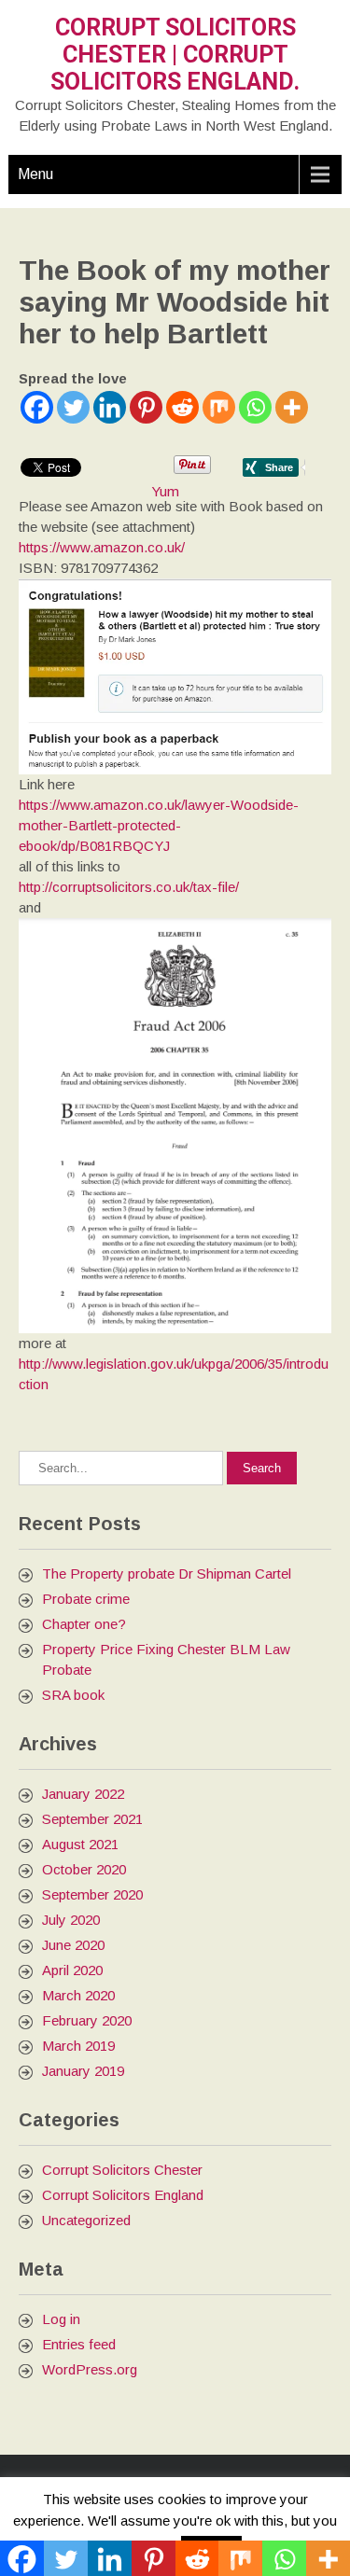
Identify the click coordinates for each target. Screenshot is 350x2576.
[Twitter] (73, 407)
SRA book (73, 1695)
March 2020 (78, 1995)
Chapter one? (84, 1624)
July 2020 (71, 1920)
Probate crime (86, 1599)
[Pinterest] (146, 407)
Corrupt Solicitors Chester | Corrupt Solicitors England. (175, 55)
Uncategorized (86, 2220)
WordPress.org (90, 2369)
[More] (292, 407)
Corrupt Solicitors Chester (122, 2170)
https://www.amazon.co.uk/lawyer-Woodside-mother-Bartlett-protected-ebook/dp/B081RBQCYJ (159, 825)
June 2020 (73, 1945)
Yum (165, 491)
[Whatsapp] (255, 407)
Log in (61, 2319)
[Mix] (219, 407)
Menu (35, 174)
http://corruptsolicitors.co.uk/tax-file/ (129, 887)
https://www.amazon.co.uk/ (102, 547)
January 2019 (83, 2071)
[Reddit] (182, 407)
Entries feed (79, 2344)
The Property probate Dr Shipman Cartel (167, 1573)
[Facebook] (37, 407)
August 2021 (80, 1844)
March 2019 (78, 2046)
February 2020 (87, 2020)
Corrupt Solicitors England (123, 2195)
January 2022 (83, 1794)
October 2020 (84, 1869)
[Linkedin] (110, 407)
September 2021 (92, 1819)
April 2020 (72, 1970)
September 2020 (92, 1894)
